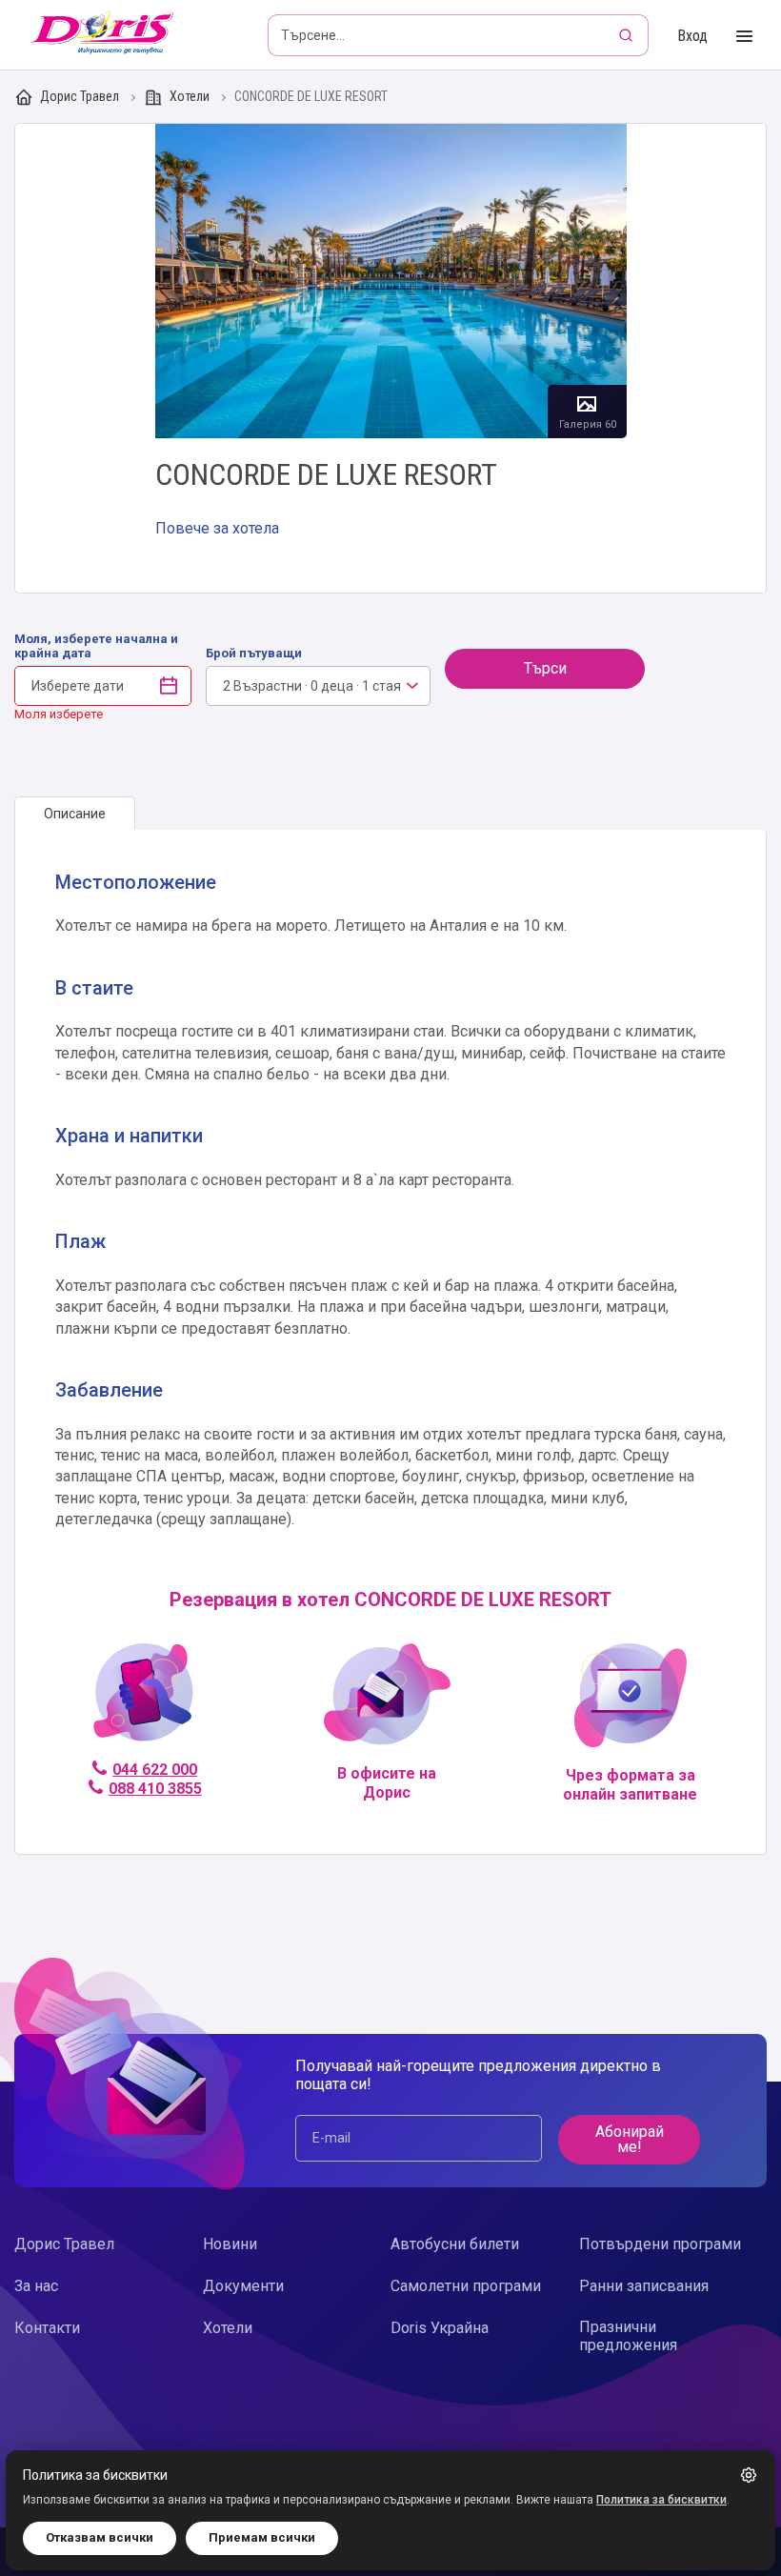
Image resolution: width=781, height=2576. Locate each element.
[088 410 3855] (143, 1701)
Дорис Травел (80, 96)
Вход (692, 36)
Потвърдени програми (660, 2244)
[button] (749, 2475)
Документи (243, 2286)
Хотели (190, 96)
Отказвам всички (100, 2537)
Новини (230, 2244)
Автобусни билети (455, 2244)
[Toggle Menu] (744, 37)
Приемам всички (262, 2537)
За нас (36, 2286)
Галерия (391, 281)
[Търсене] (628, 35)
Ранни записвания (644, 2286)
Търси (545, 668)
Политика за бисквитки (661, 2500)
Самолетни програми (466, 2286)
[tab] (75, 814)
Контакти (47, 2328)
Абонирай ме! (630, 2139)
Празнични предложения (628, 2336)
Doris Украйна (440, 2328)
